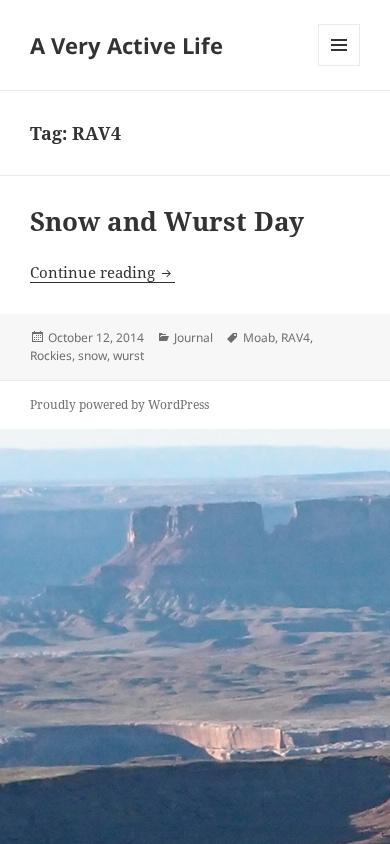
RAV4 (295, 337)
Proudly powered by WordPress (119, 404)
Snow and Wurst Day (167, 221)
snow (92, 355)
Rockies (51, 355)
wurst (128, 355)
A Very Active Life (126, 45)
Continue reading (102, 272)
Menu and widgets (339, 65)
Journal (193, 337)
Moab (259, 337)
